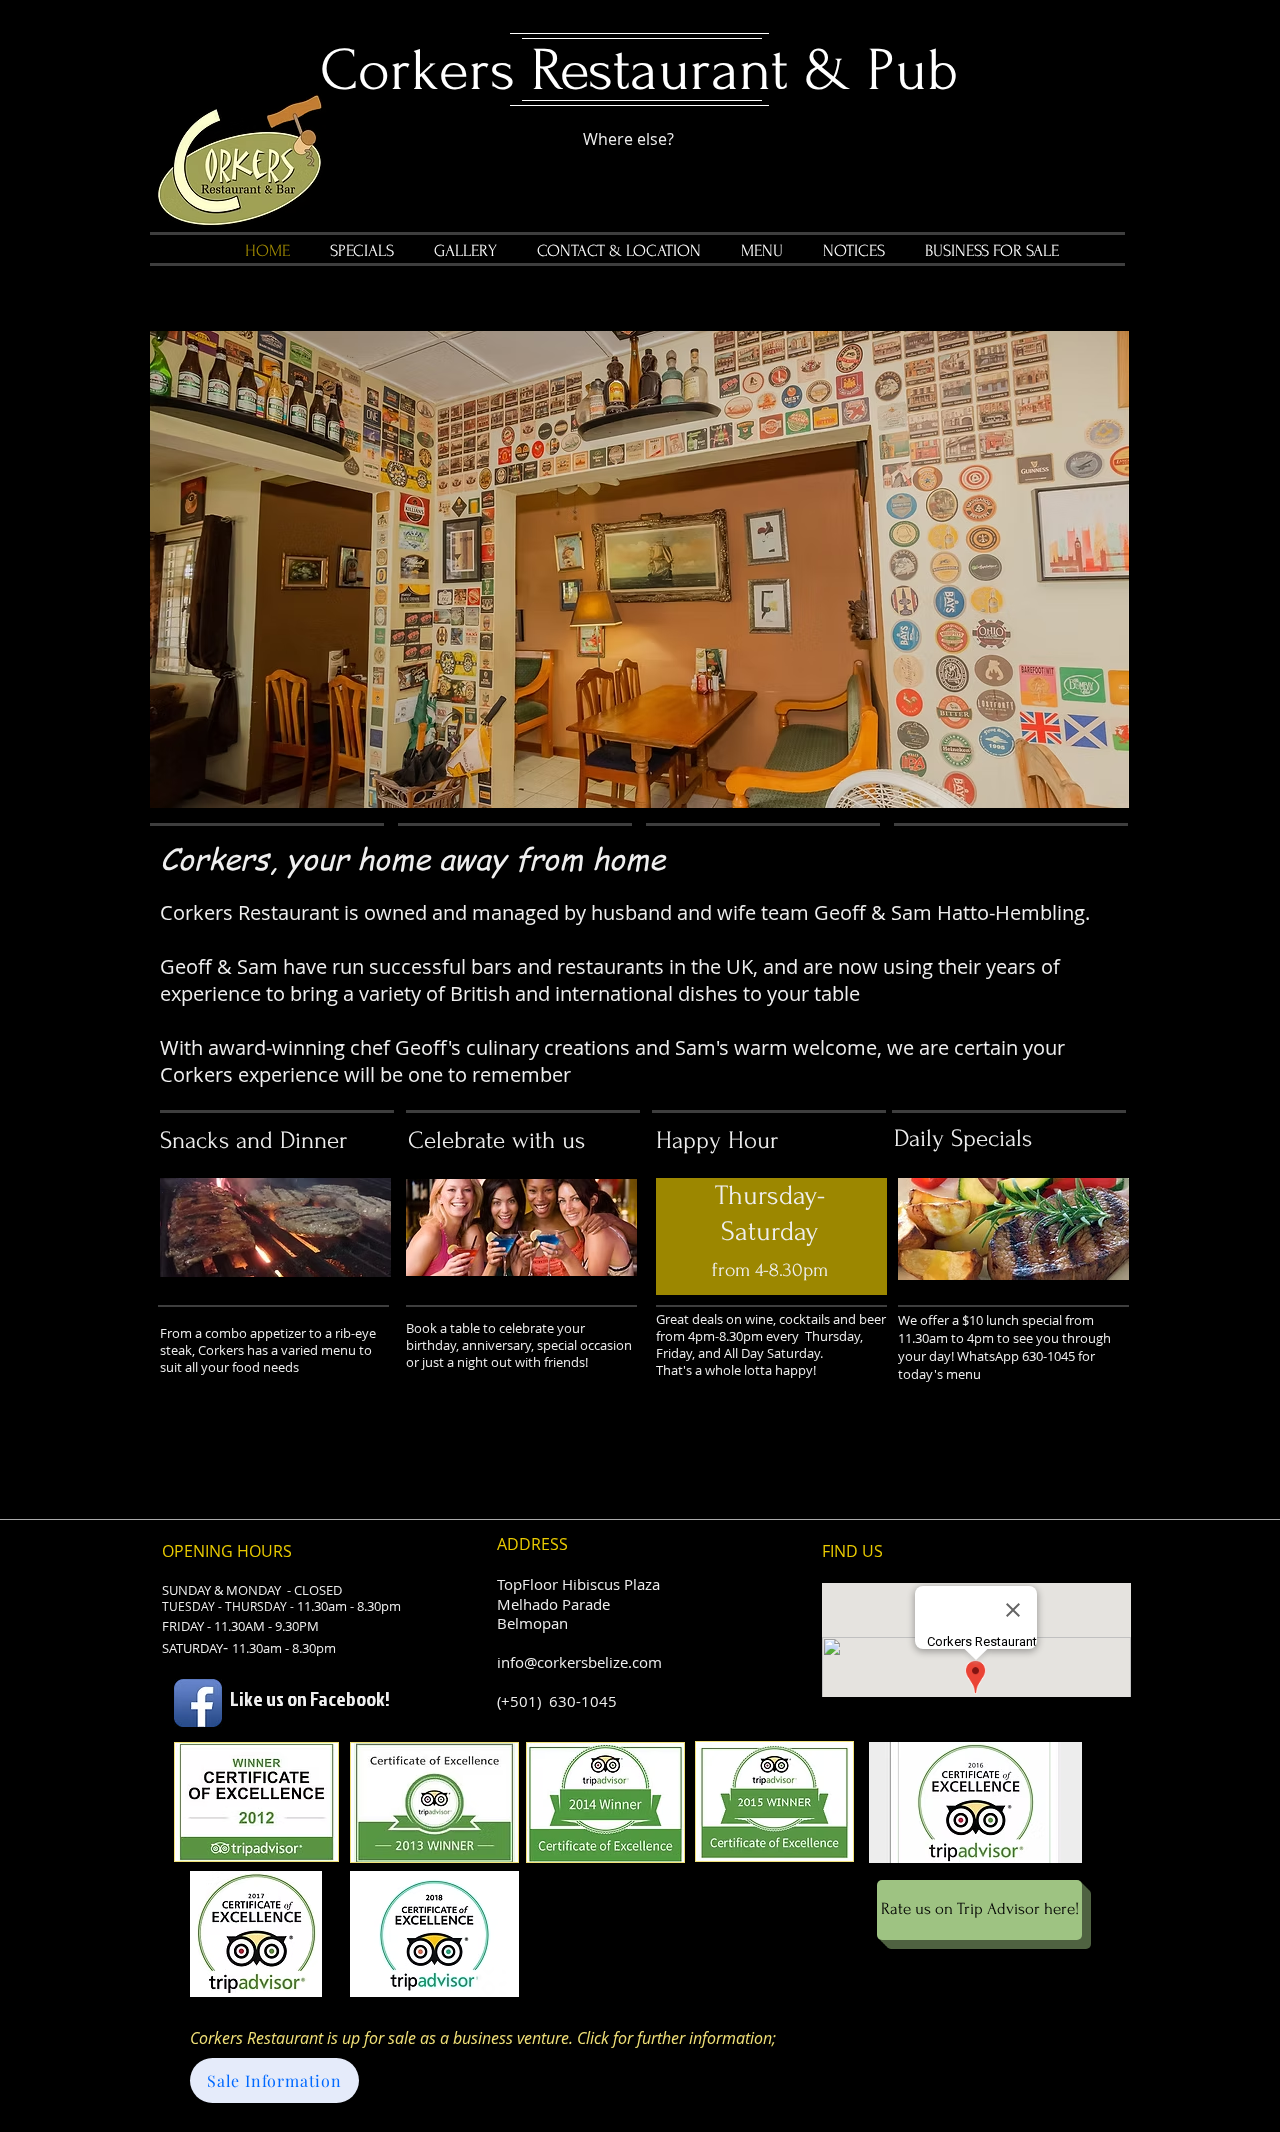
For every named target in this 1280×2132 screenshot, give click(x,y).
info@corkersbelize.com (579, 1662)
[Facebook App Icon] (198, 1703)
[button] (639, 569)
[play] (1080, 790)
